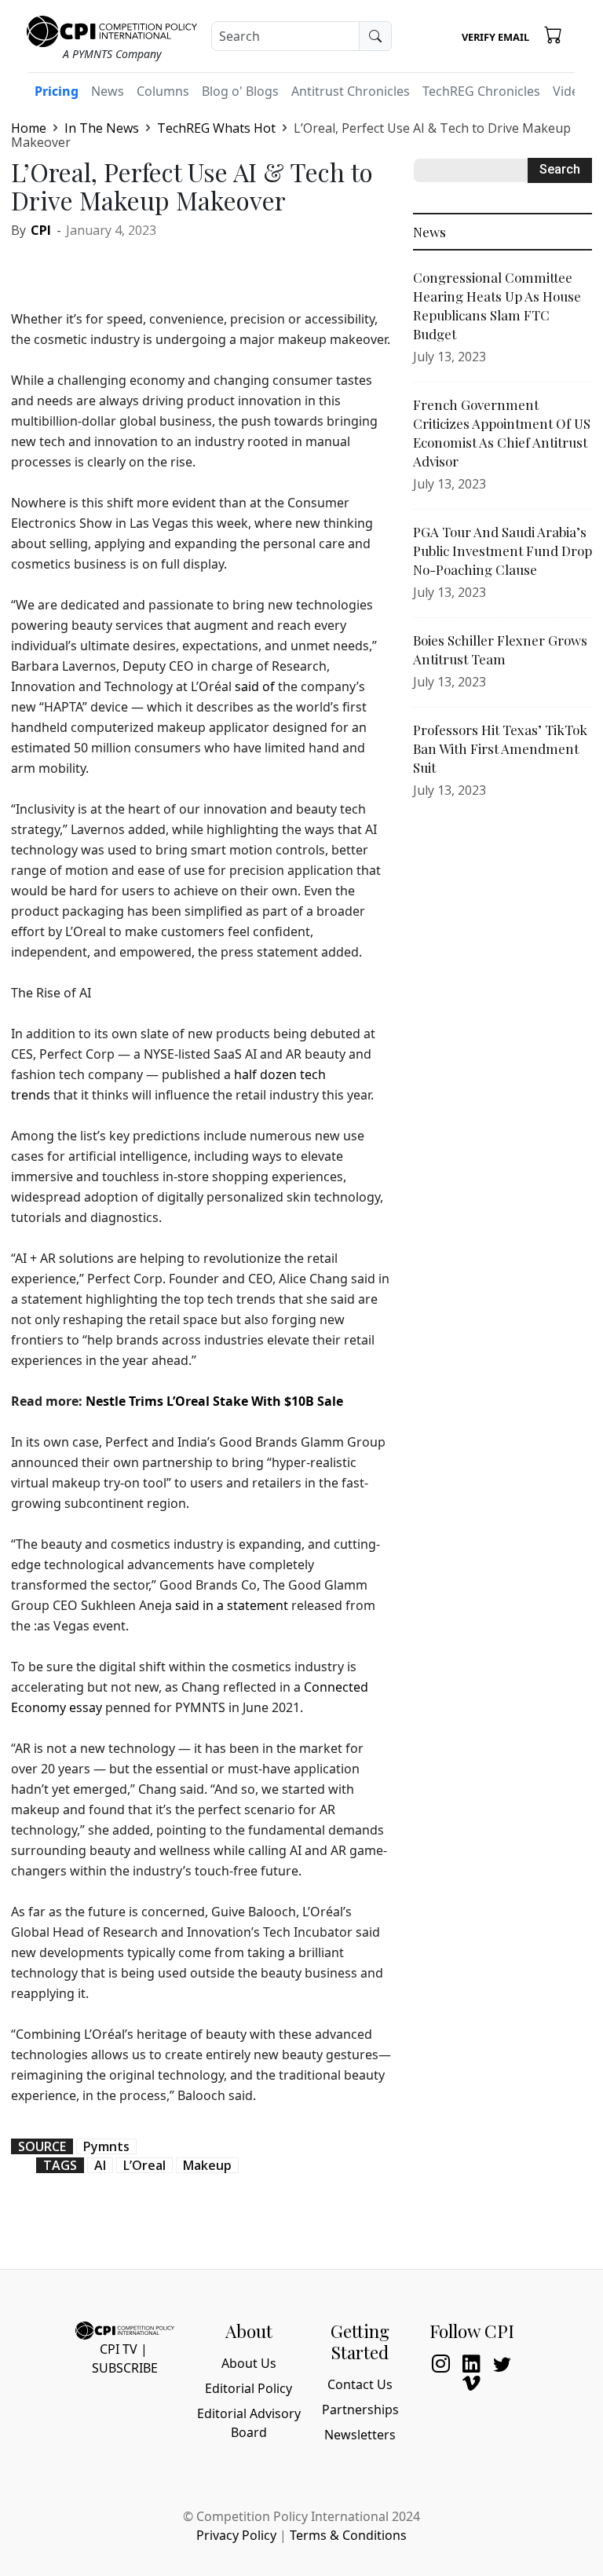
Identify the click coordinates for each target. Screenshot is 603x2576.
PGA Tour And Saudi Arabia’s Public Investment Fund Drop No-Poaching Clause (502, 551)
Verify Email (495, 37)
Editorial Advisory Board (249, 2423)
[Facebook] (27, 264)
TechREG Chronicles (481, 91)
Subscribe (125, 2368)
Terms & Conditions (348, 2535)
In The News (102, 128)
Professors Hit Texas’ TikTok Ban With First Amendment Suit (500, 748)
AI (100, 2165)
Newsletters (360, 2435)
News (108, 91)
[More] (207, 264)
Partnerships (360, 2410)
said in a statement (232, 1605)
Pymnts (106, 2146)
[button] (553, 34)
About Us (249, 2363)
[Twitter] (63, 264)
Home (29, 128)
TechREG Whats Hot (216, 128)
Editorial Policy (249, 2388)
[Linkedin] (99, 264)
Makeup (207, 2165)
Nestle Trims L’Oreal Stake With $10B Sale (214, 1401)
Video (570, 91)
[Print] (171, 264)
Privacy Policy (236, 2535)
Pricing (57, 91)
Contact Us (360, 2384)
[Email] (135, 264)
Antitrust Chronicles (351, 91)
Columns (163, 91)
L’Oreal (144, 2165)
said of (255, 686)
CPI (41, 230)
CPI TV (119, 2349)
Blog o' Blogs (240, 91)
